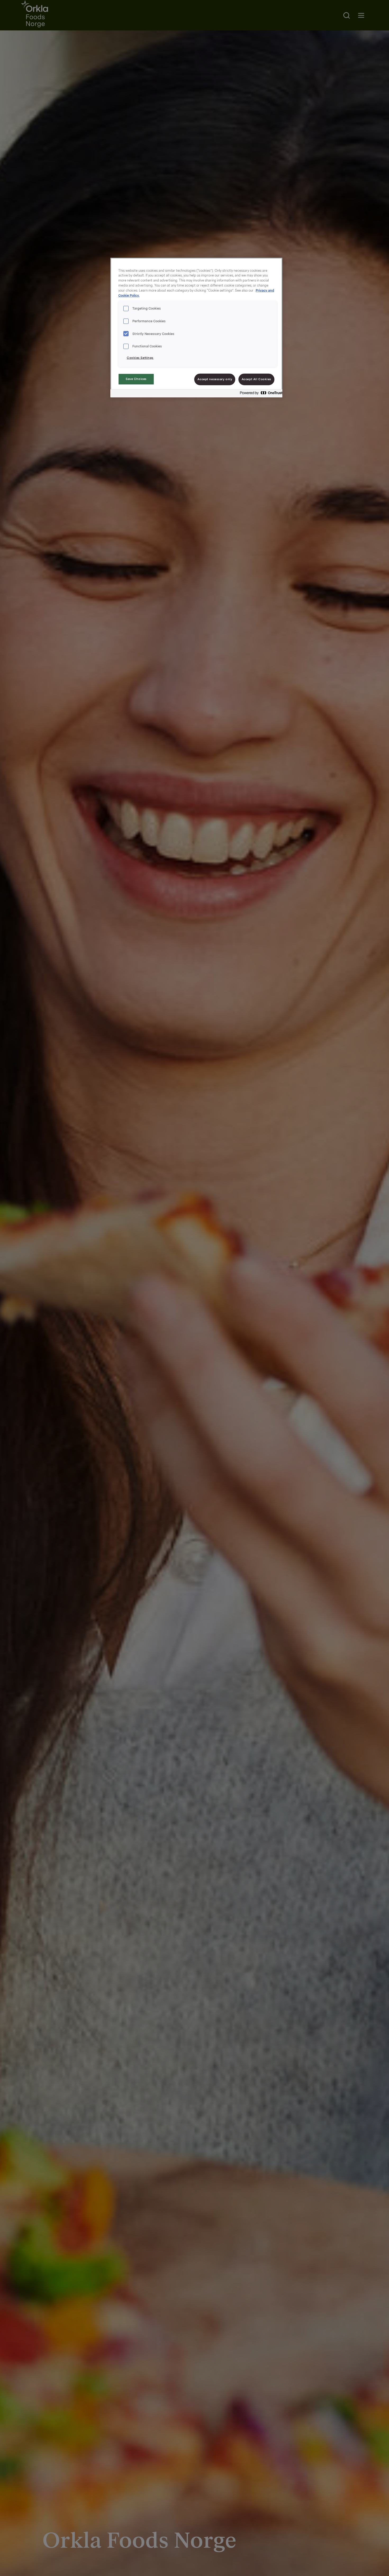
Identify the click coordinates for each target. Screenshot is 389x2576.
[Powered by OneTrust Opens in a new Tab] (260, 394)
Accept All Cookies (256, 379)
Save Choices (136, 379)
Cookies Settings (140, 358)
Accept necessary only (215, 379)
